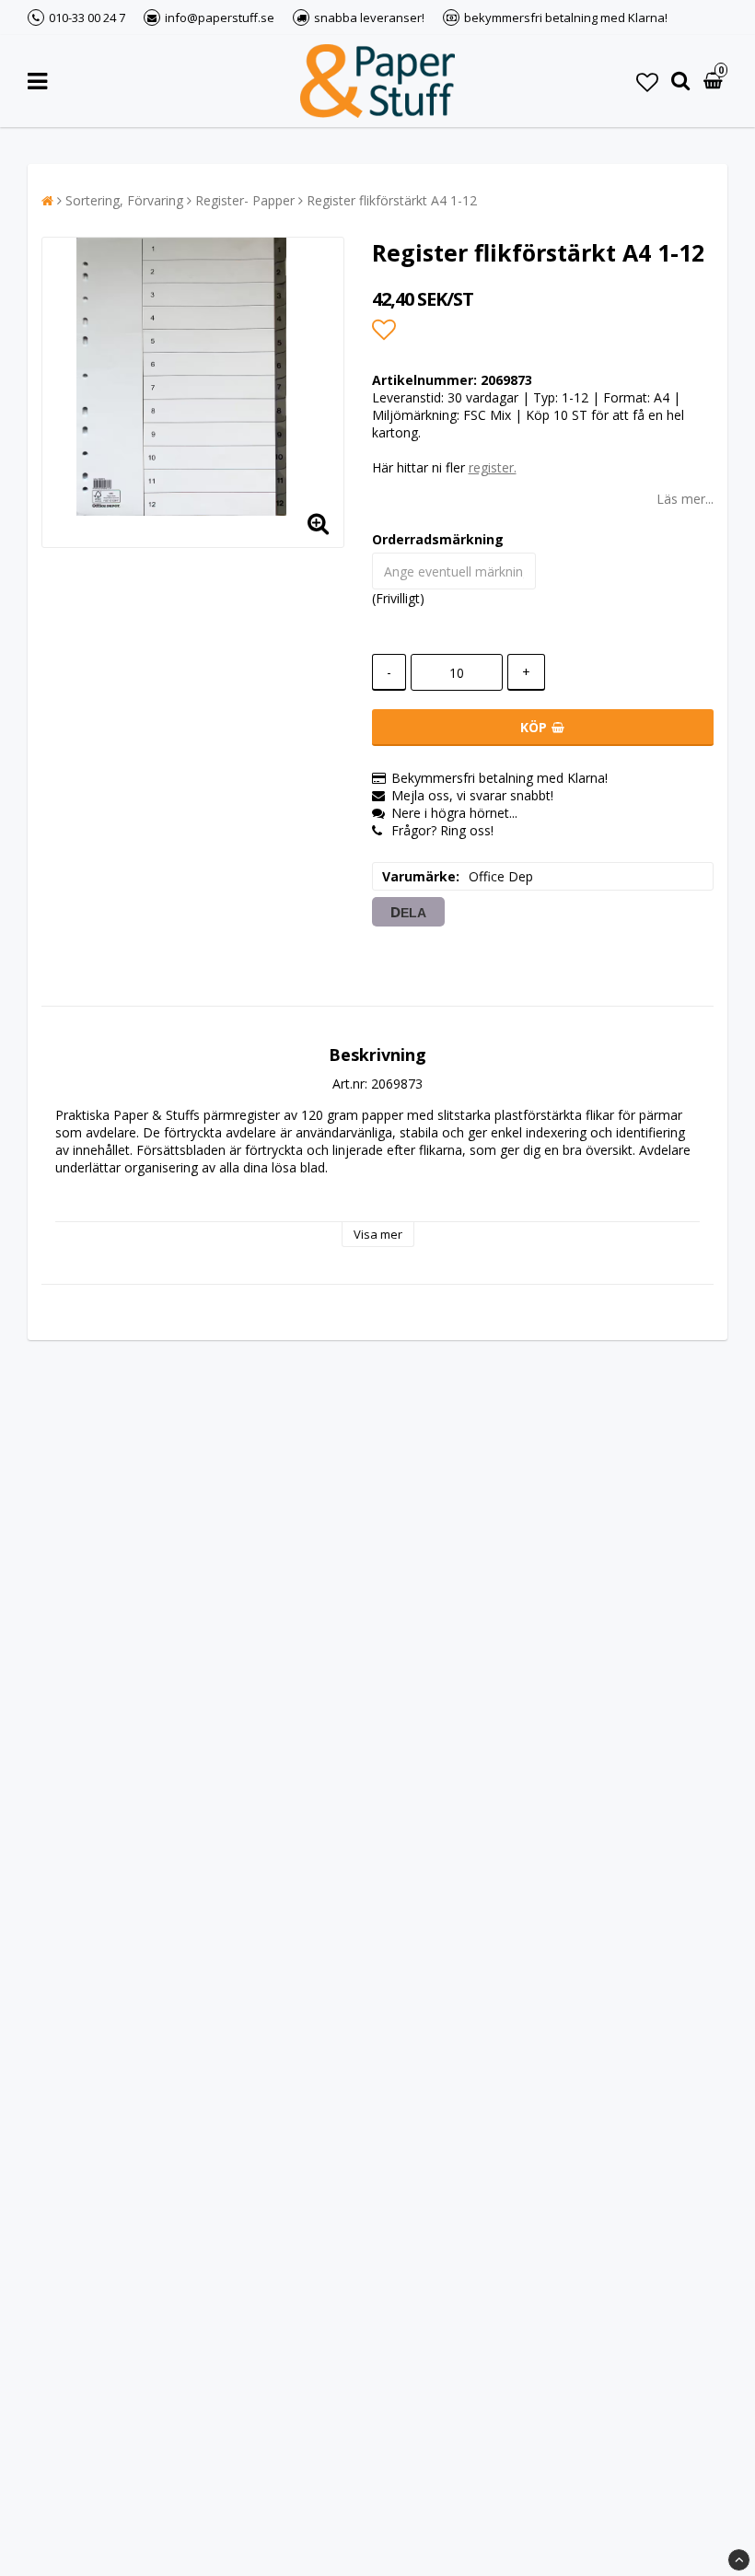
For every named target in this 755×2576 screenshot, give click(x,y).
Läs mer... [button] (685, 499)
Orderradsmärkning (438, 539)
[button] (647, 82)
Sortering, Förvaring (124, 200)
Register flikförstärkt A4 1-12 (392, 200)
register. (493, 467)
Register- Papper (245, 200)
